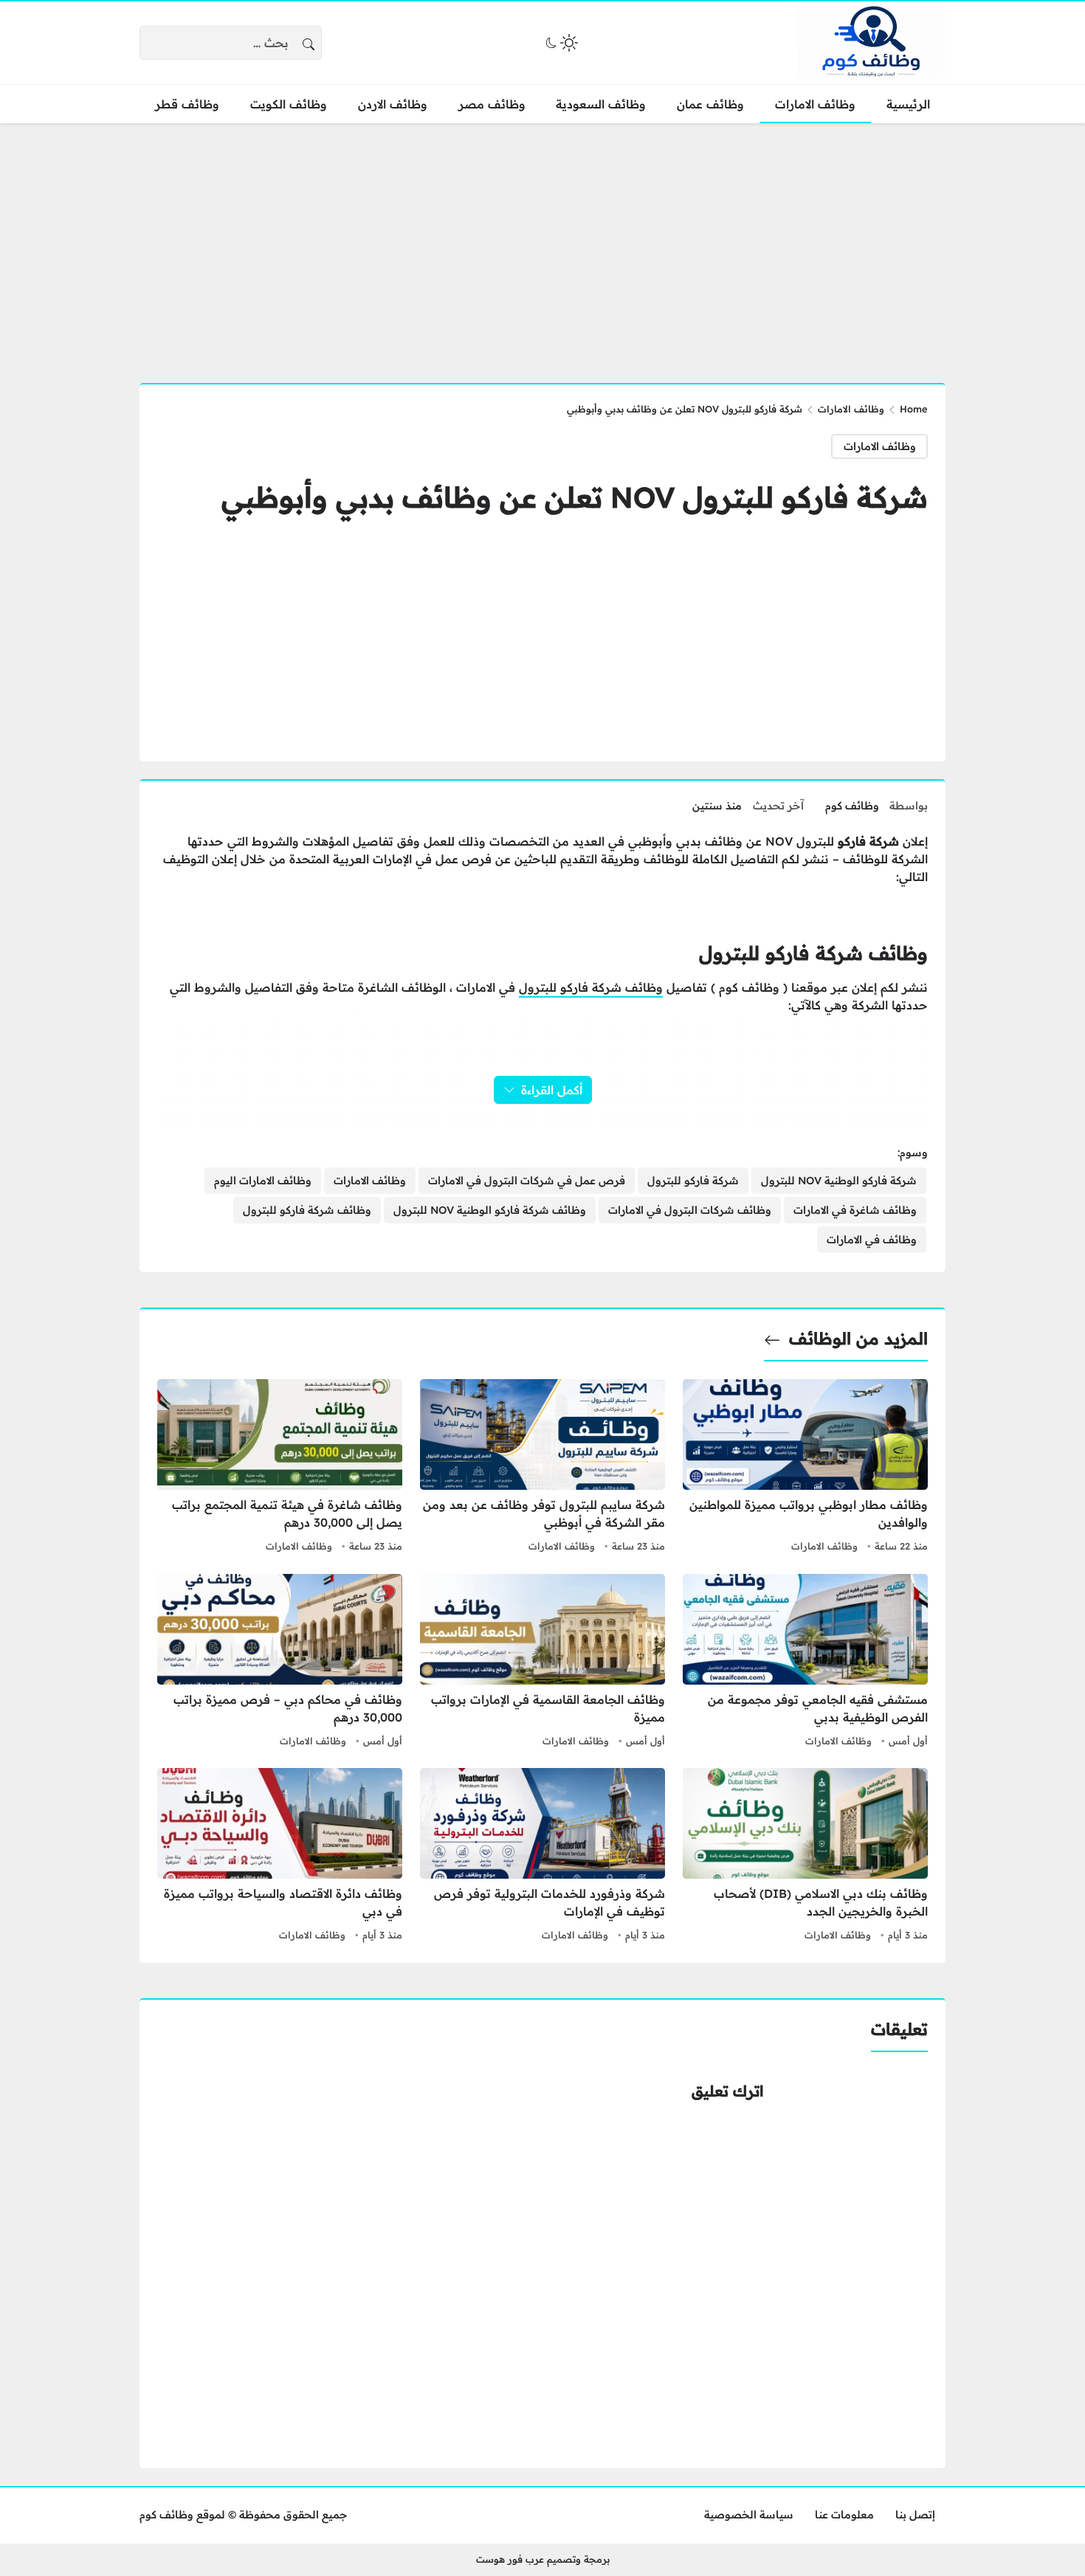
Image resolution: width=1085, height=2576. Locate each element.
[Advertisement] (542, 244)
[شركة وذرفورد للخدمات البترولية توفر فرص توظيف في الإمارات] (542, 1857)
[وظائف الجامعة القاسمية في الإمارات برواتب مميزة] (542, 1662)
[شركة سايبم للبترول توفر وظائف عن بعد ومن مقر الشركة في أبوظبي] (542, 1468)
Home (914, 409)
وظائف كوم (852, 806)
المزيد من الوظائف (858, 1339)
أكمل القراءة (552, 1090)
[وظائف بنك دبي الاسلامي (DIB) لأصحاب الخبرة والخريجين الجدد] (805, 1857)
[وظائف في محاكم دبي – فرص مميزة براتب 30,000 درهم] (280, 1662)
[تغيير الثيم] (560, 43)
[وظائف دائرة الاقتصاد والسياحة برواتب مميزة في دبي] (280, 1857)
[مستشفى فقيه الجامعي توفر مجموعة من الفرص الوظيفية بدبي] (805, 1662)
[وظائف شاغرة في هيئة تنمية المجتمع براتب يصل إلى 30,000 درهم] (280, 1468)
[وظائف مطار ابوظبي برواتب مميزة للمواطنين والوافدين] (805, 1468)
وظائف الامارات (851, 409)
